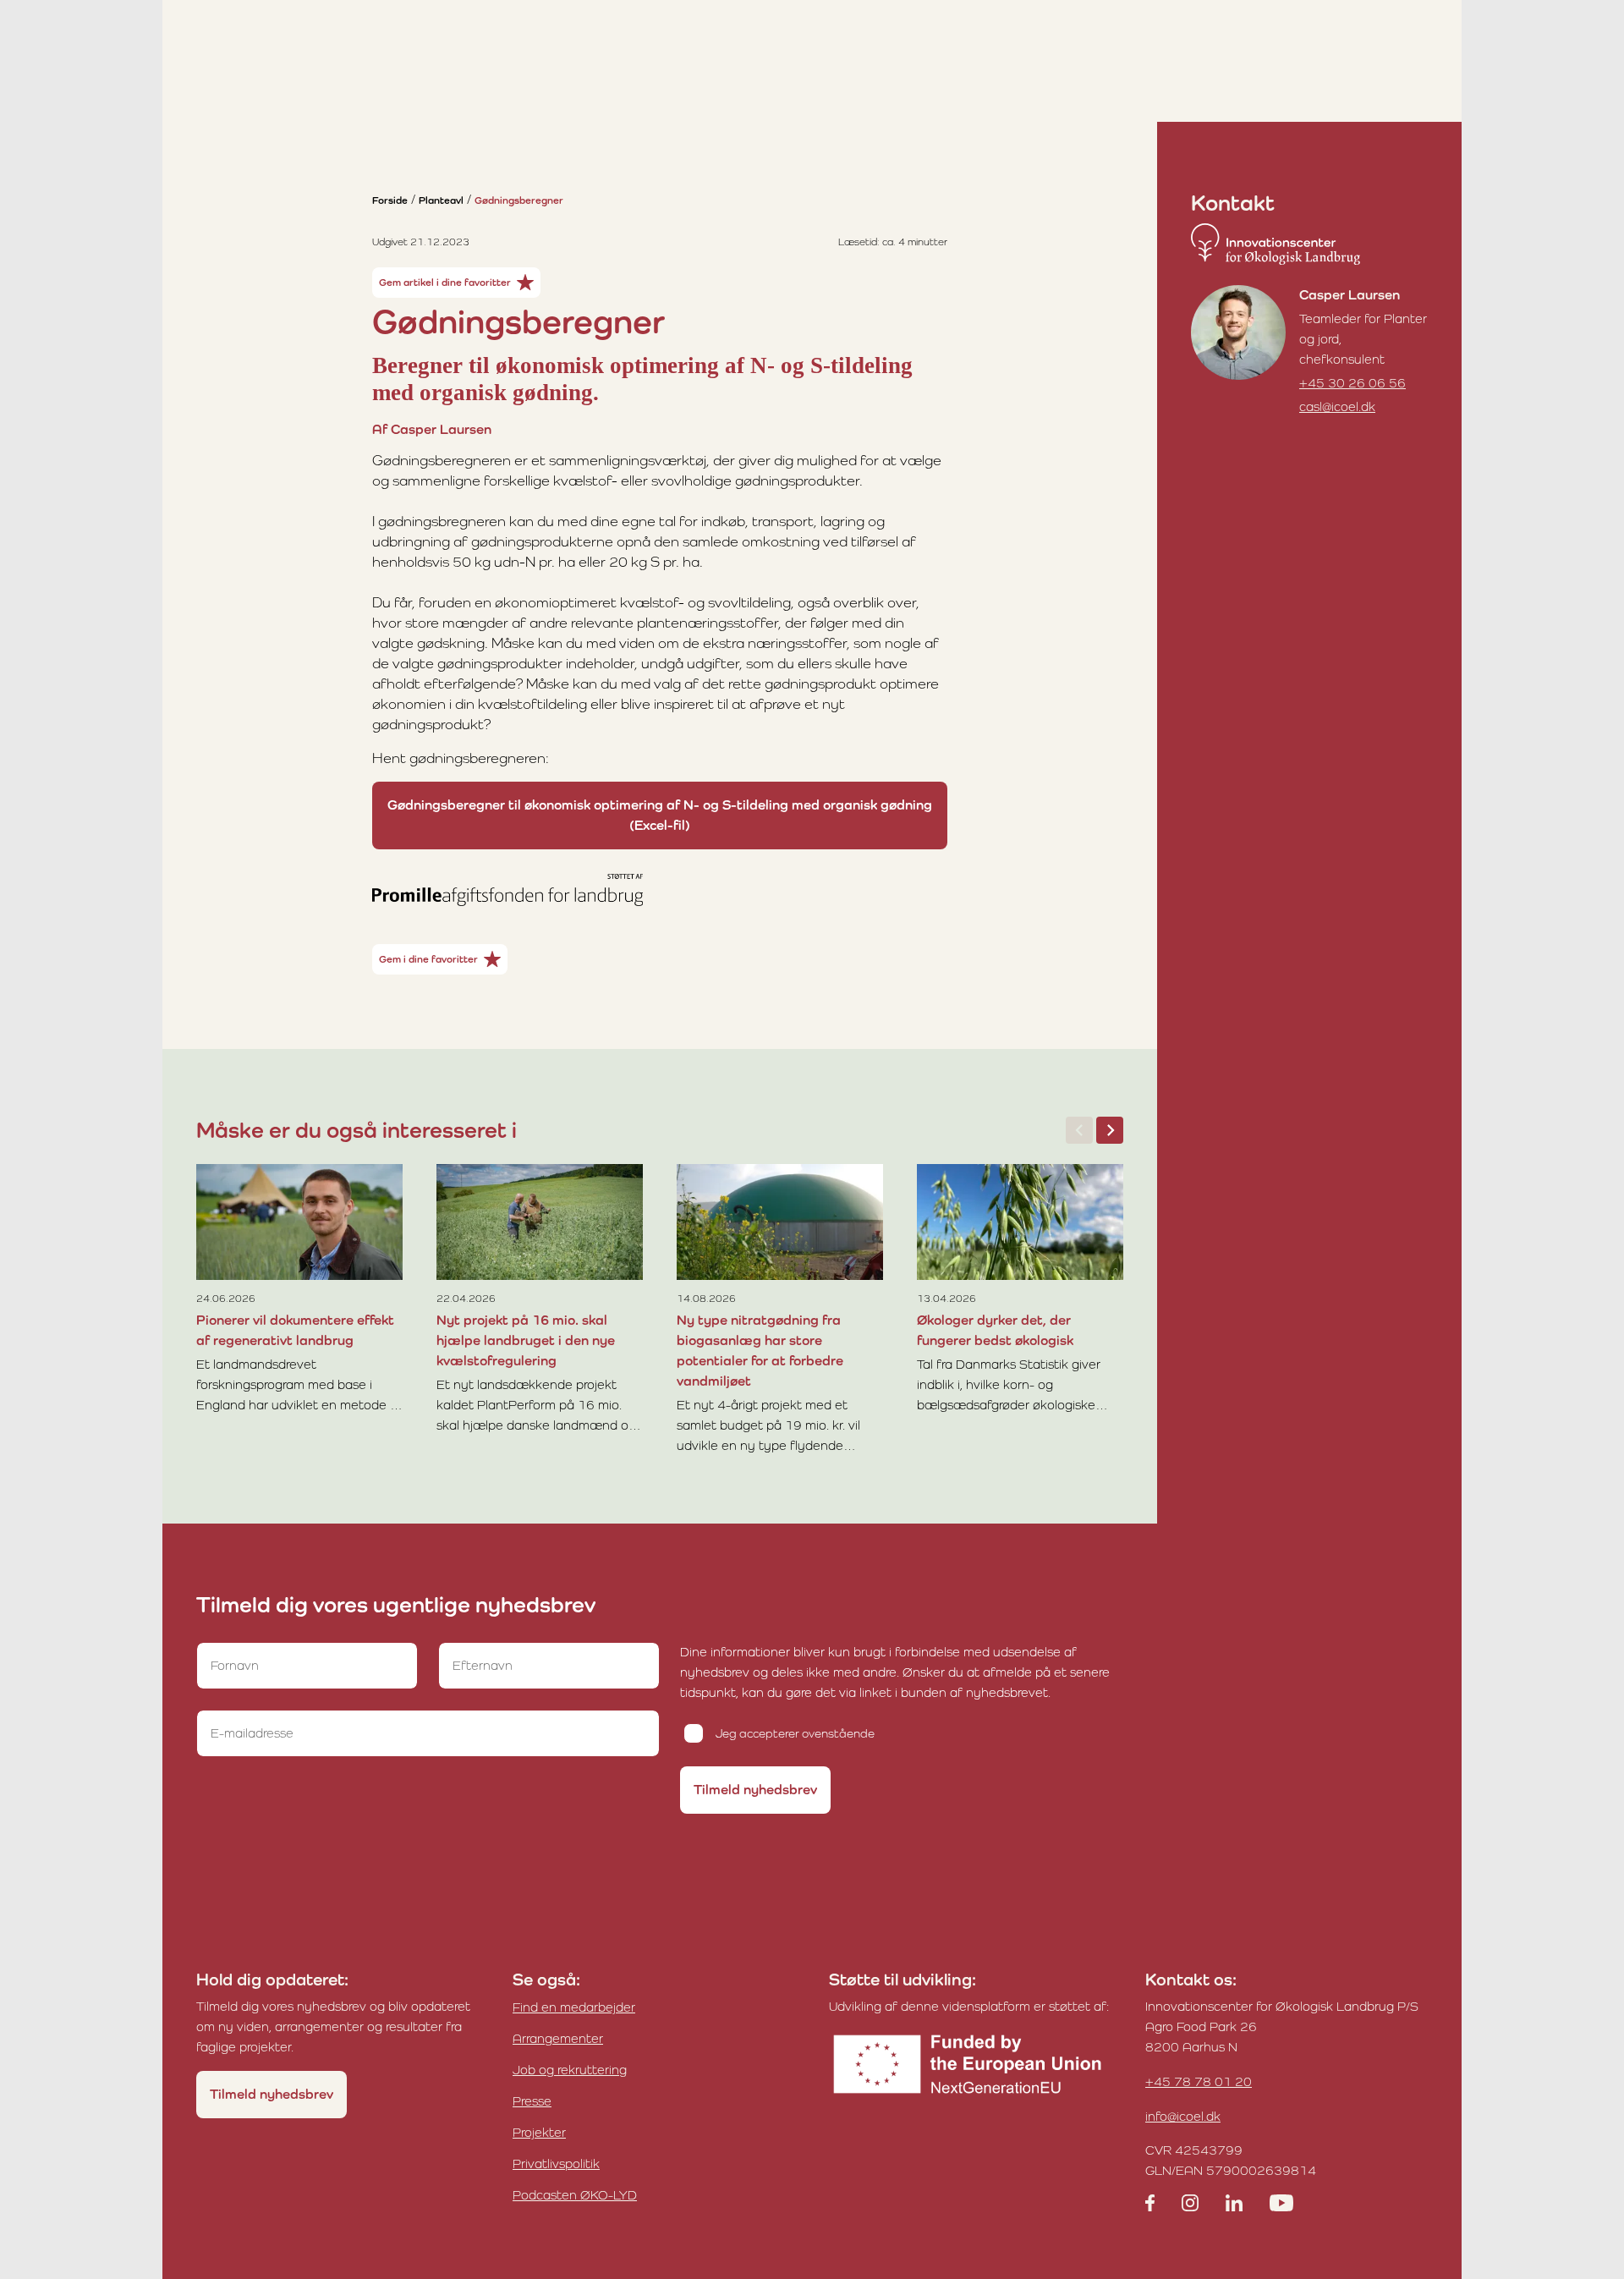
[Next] (1110, 1130)
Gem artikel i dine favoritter (445, 283)
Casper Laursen (1350, 295)
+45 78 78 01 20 (1199, 2081)
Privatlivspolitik (556, 2164)
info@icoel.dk (1183, 2116)
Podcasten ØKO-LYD (575, 2195)
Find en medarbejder (574, 2007)
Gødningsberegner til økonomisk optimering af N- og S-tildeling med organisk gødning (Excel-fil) (660, 815)
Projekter (539, 2132)
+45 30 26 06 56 (1352, 383)
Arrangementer (558, 2038)
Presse (532, 2101)
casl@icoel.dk (1337, 406)
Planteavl (441, 200)
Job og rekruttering (570, 2070)
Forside (390, 200)
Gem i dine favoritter (428, 959)
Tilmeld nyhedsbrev (755, 1790)
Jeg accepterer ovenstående (795, 1733)
